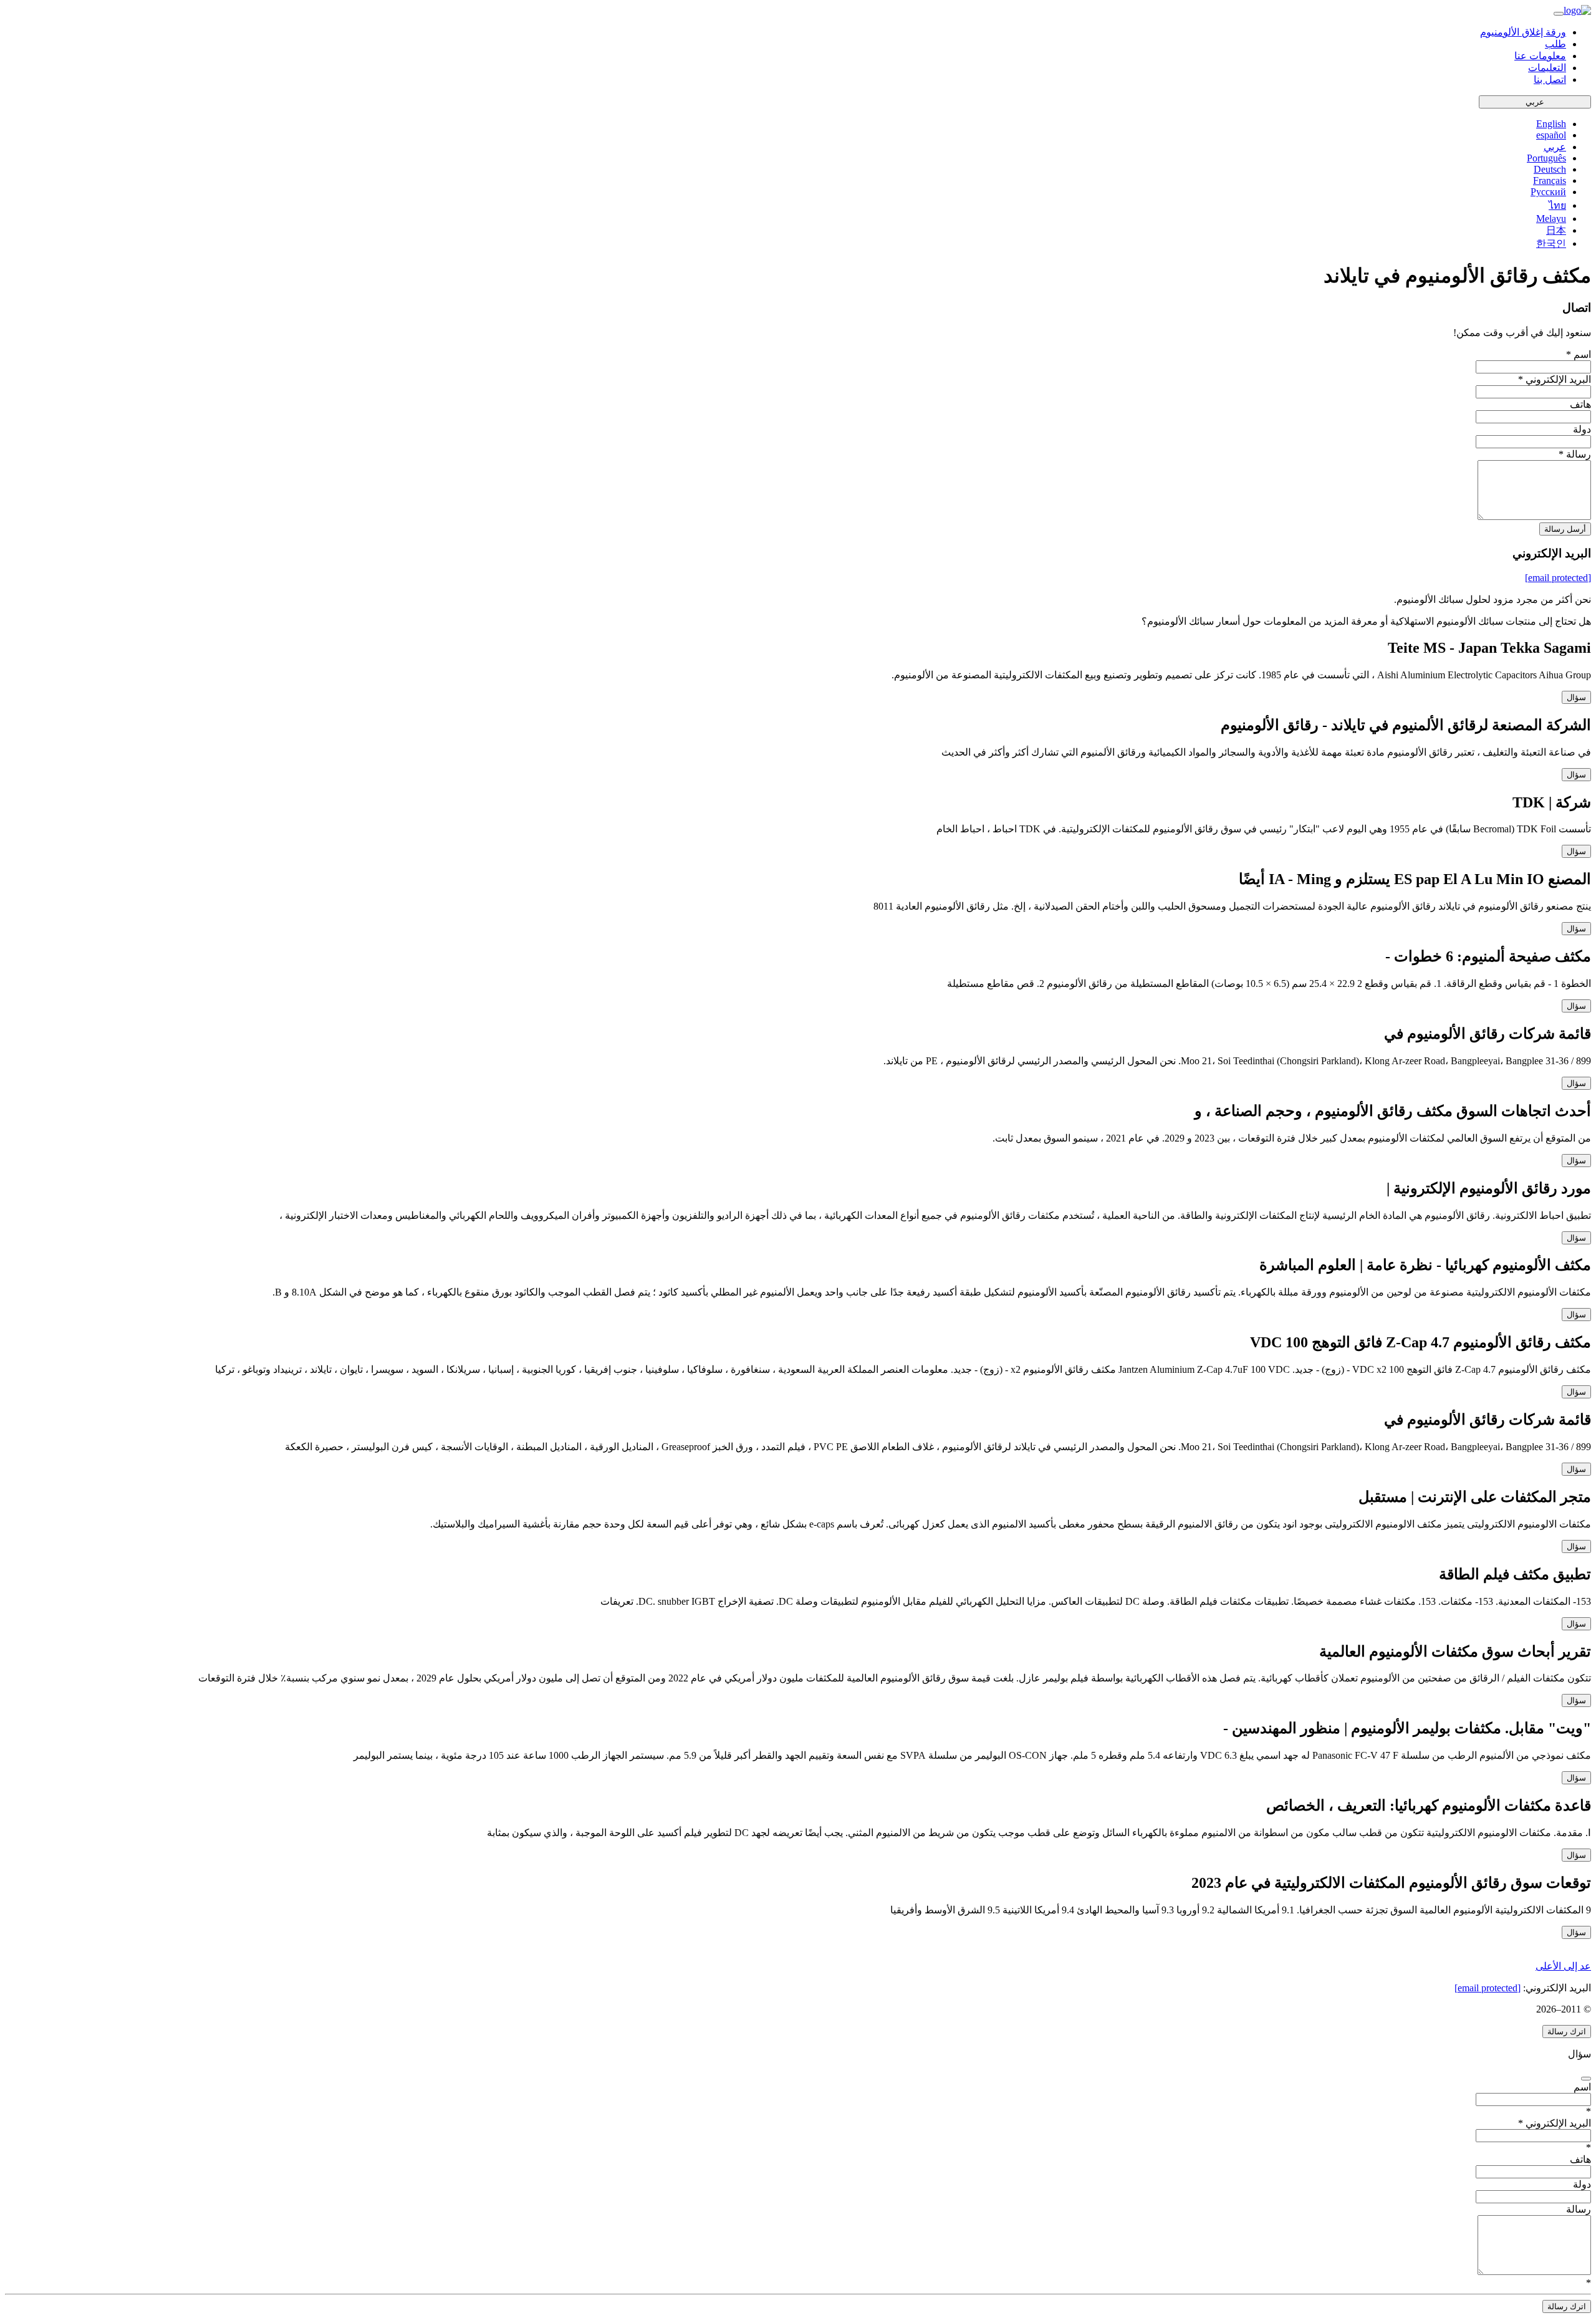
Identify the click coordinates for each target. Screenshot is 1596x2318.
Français (1550, 180)
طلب (1555, 44)
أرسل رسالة (1565, 529)
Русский (1548, 192)
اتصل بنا (1550, 79)
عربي (1535, 102)
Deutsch (1550, 169)
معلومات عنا (1540, 56)
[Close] (1586, 2079)
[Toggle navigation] (1559, 14)
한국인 (1551, 243)
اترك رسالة (1567, 2032)
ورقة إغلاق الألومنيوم (1523, 32)
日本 (1556, 230)
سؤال (1576, 697)
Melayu (1551, 219)
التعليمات (1547, 68)
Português (1546, 158)
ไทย (1557, 205)
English (1551, 124)
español (1551, 135)
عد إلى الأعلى (1563, 1966)
